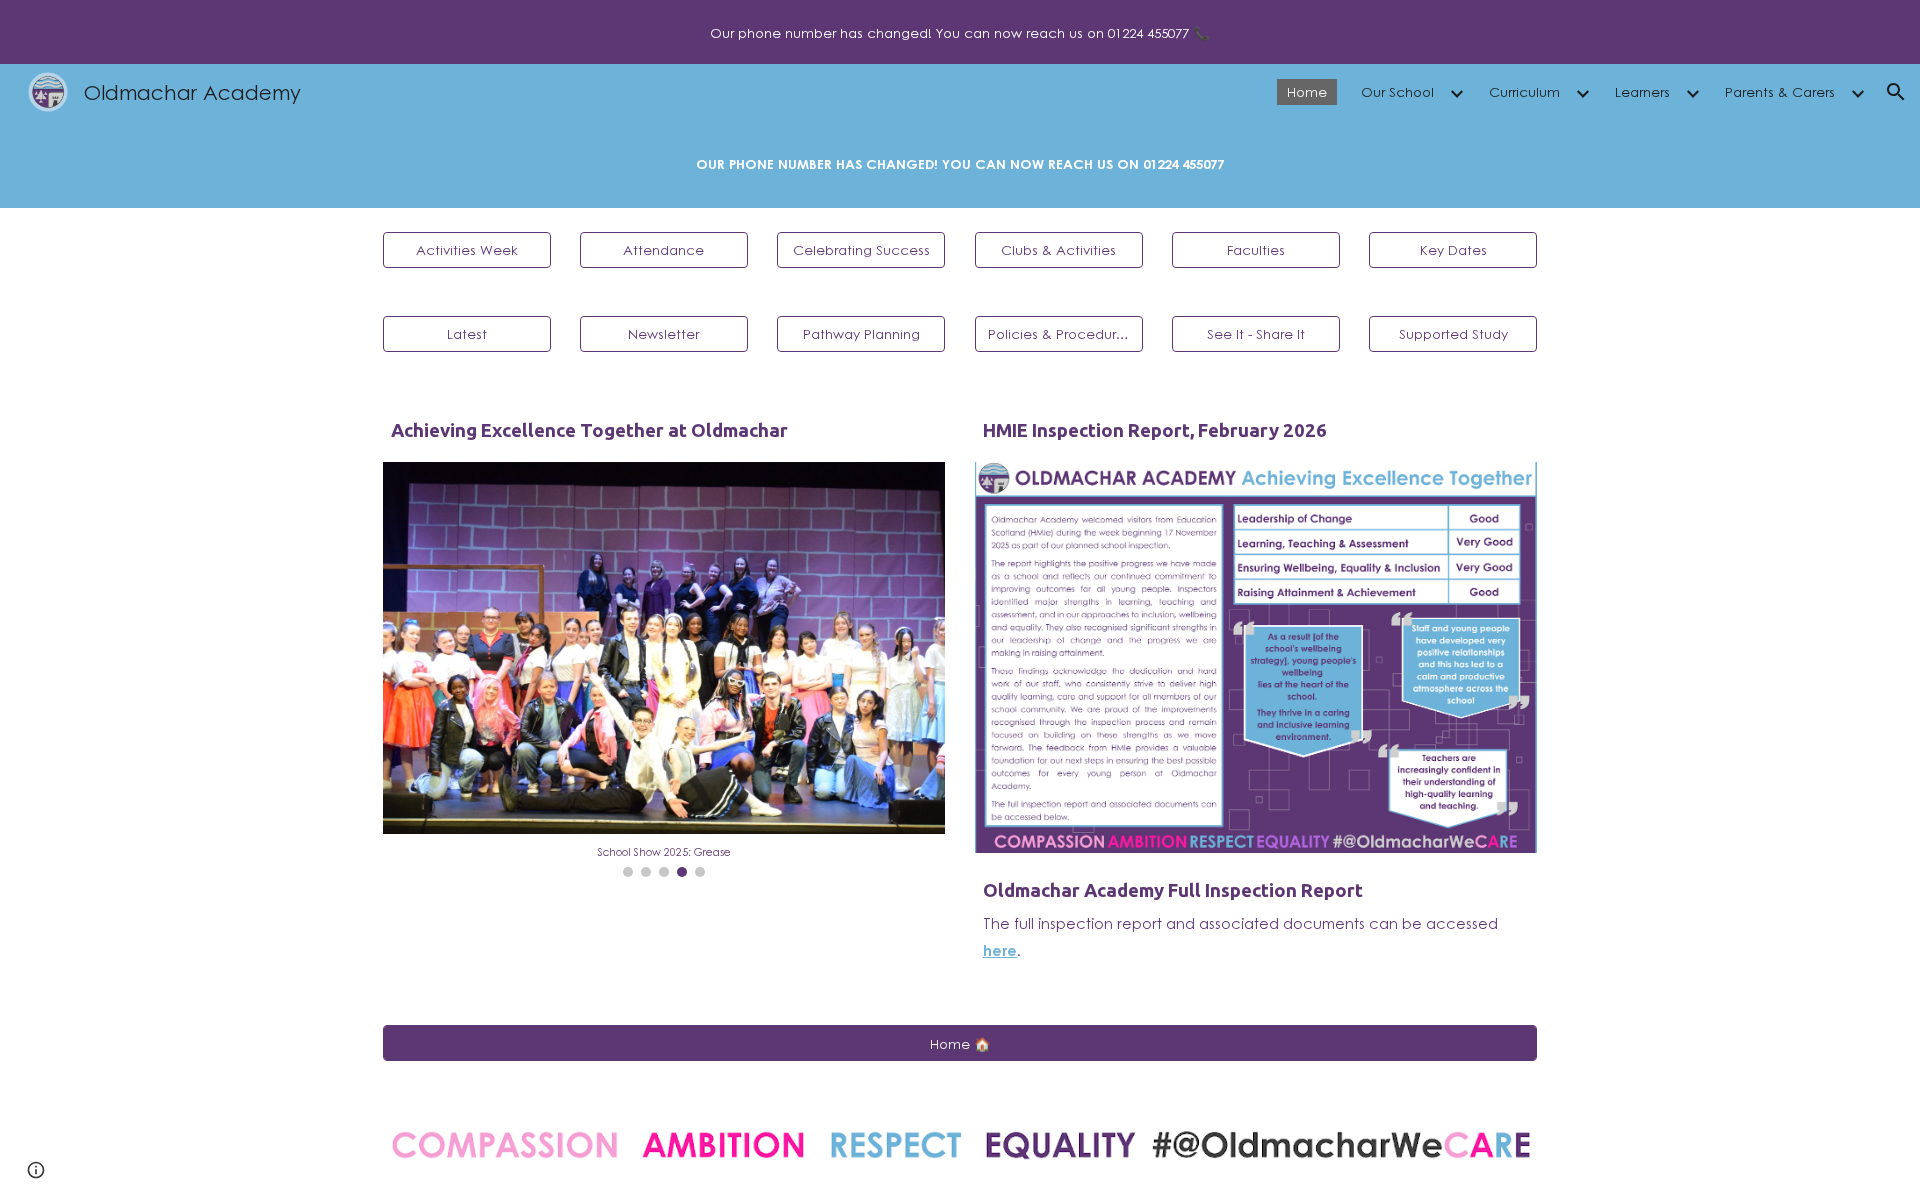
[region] (960, 32)
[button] (1896, 92)
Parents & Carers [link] (1780, 91)
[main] (960, 164)
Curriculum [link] (1524, 91)
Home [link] (1307, 91)
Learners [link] (1642, 91)
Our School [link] (1397, 91)
